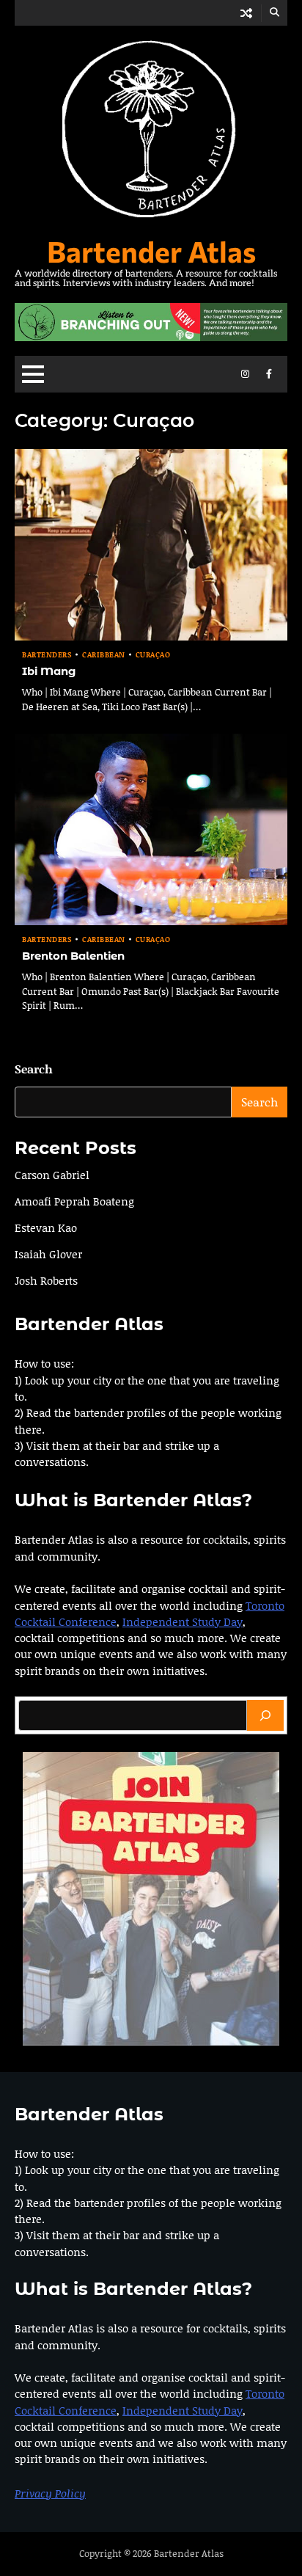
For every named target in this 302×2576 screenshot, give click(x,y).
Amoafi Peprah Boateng (74, 1201)
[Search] (265, 1715)
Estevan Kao (46, 1227)
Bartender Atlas (151, 251)
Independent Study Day (183, 1621)
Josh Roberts (46, 1280)
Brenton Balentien (73, 956)
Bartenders (47, 655)
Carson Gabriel (52, 1175)
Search (34, 1069)
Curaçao (153, 655)
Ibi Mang (49, 671)
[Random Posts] (246, 13)
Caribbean (104, 655)
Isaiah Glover (48, 1254)
